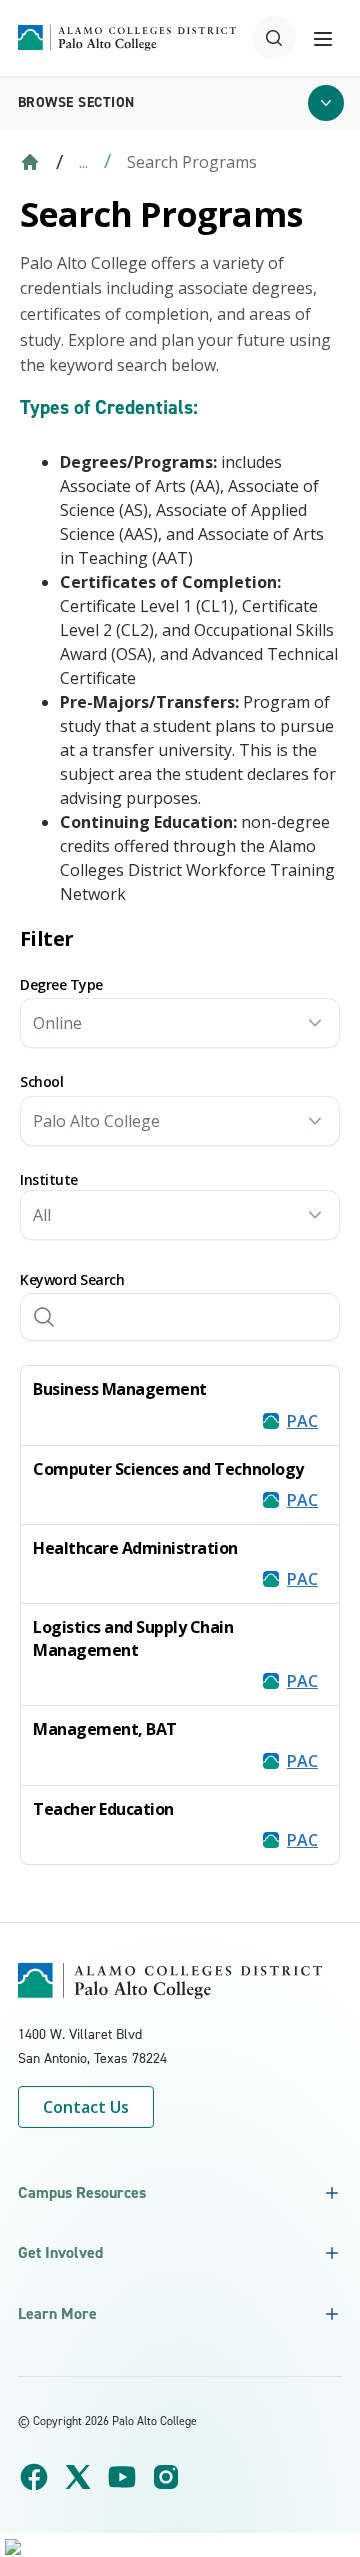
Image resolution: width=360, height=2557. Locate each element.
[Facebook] (34, 2477)
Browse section (76, 102)
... (83, 162)
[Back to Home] (30, 162)
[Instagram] (166, 2477)
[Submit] (44, 1317)
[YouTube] (122, 2477)
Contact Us (86, 2107)
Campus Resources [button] (82, 2192)
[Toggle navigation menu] (323, 38)
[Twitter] (78, 2477)
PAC (302, 1421)
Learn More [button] (57, 2313)
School (41, 1081)
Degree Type (61, 984)
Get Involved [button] (60, 2252)
